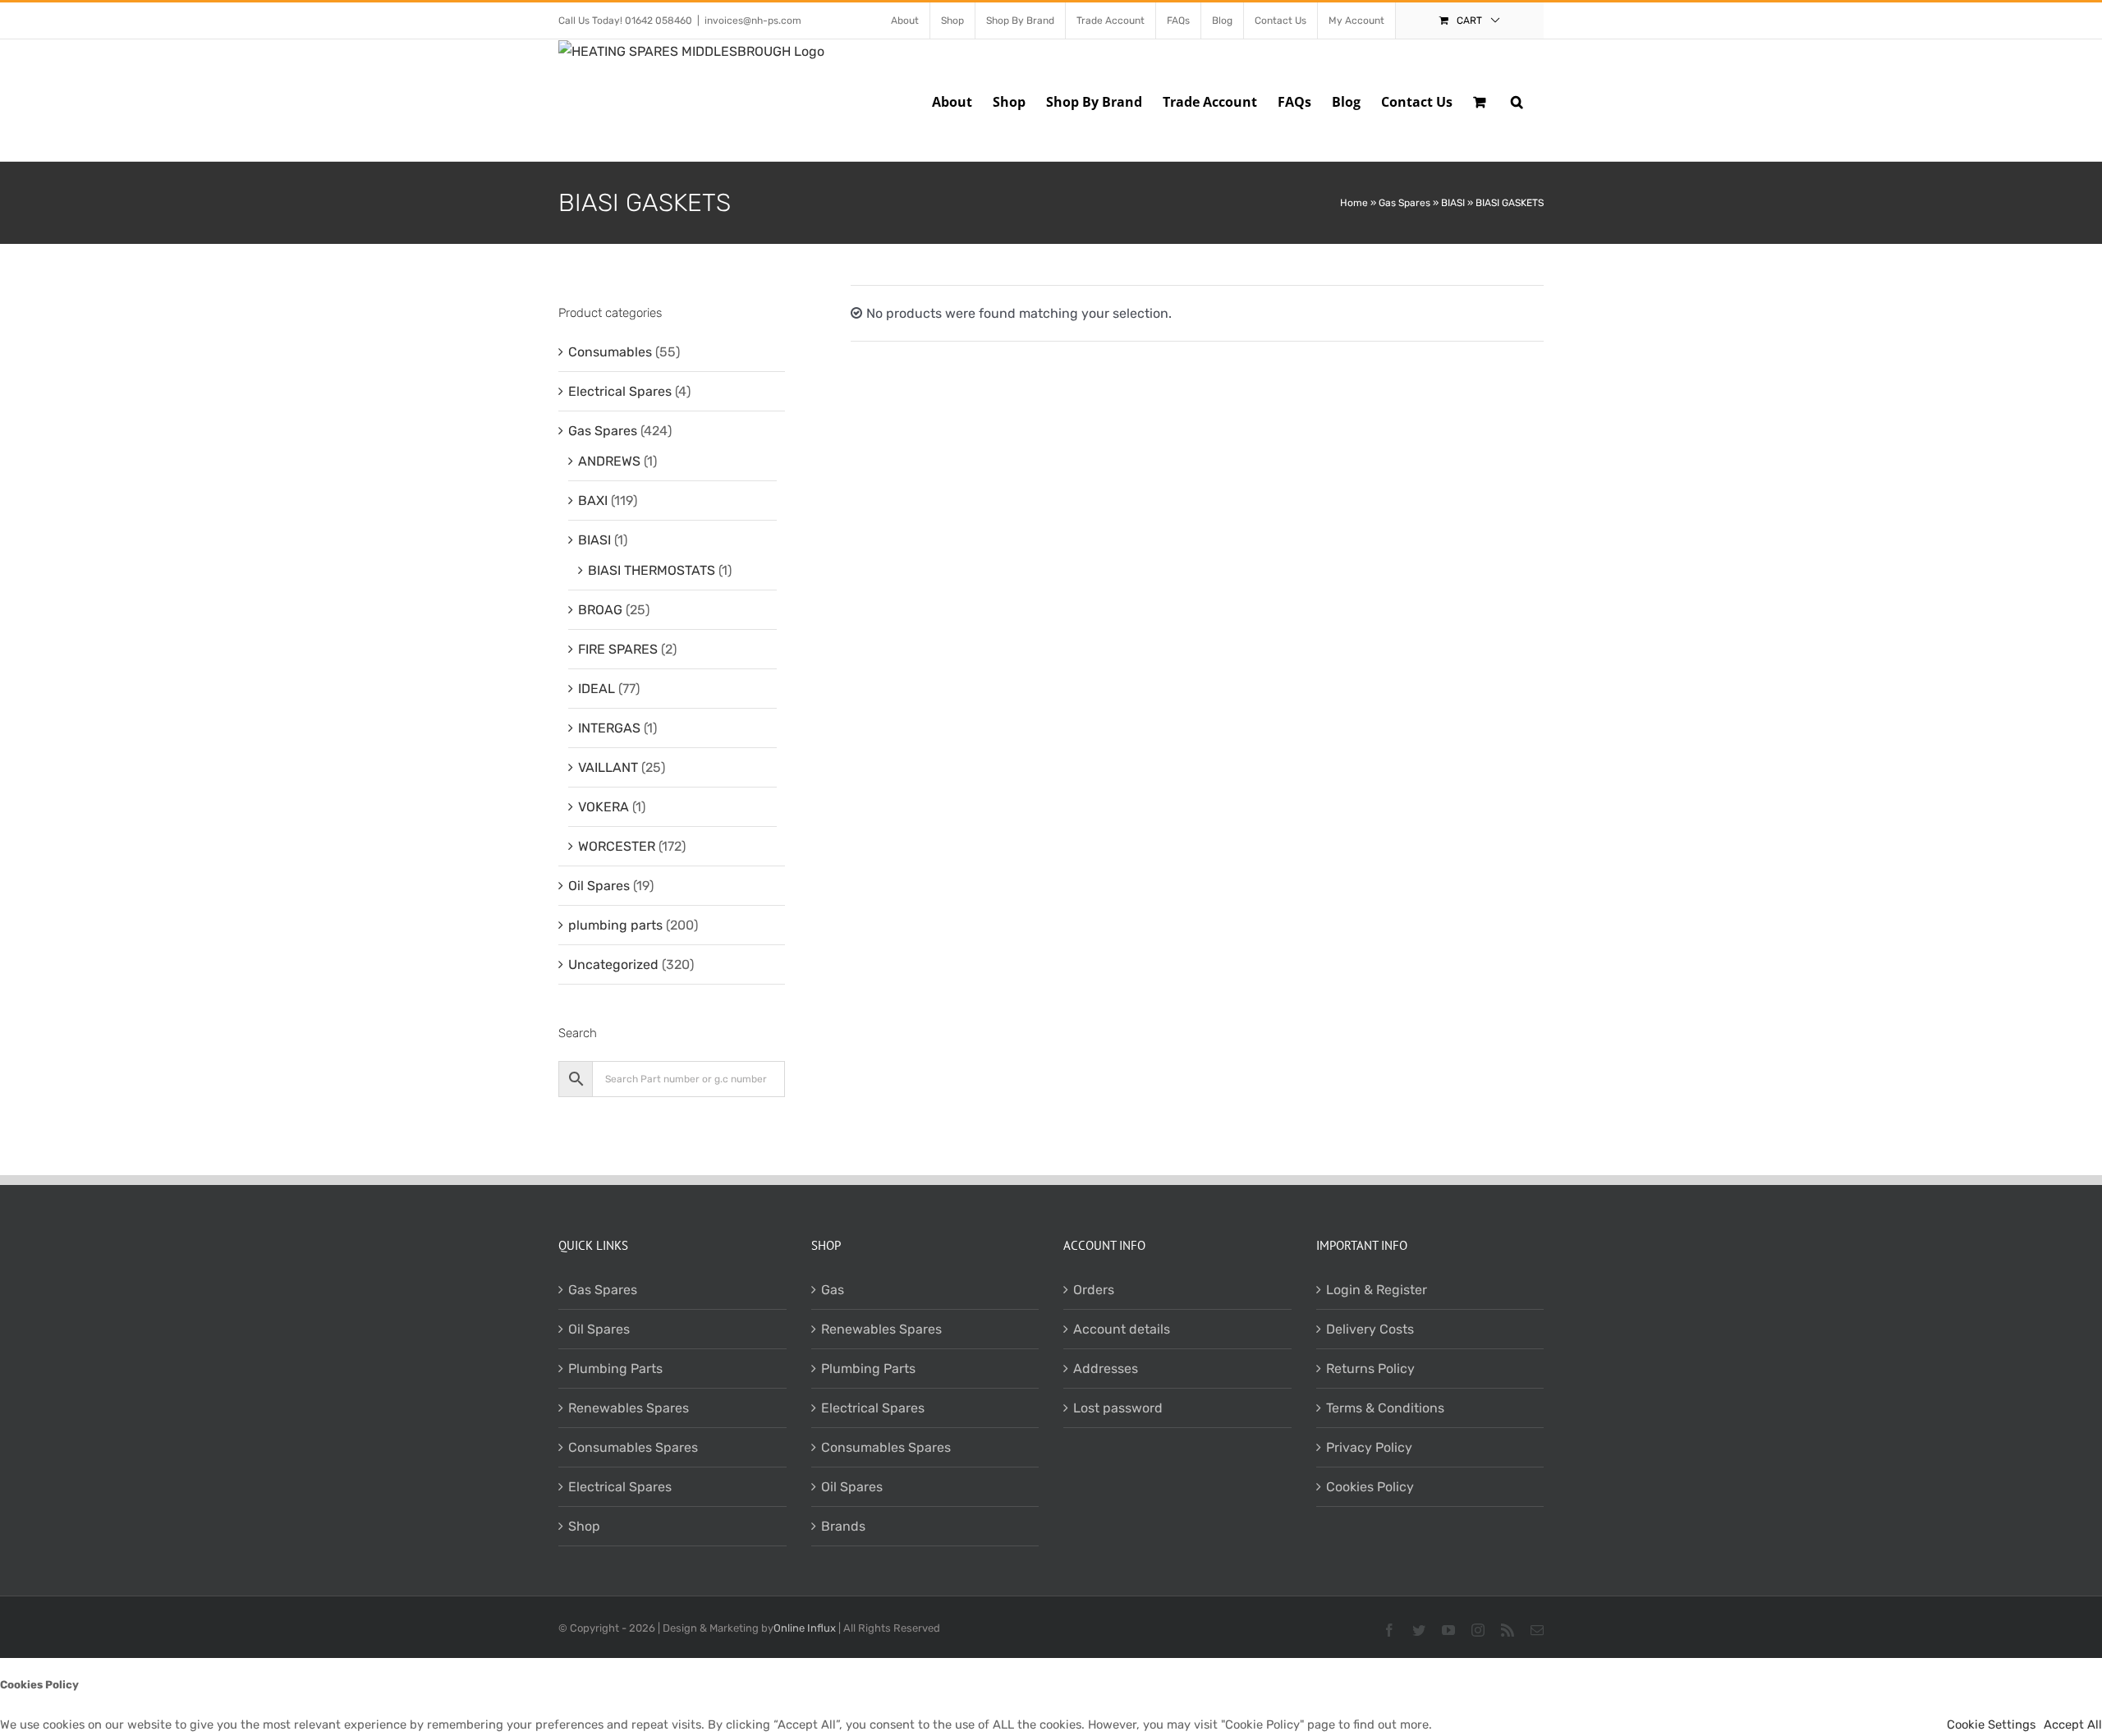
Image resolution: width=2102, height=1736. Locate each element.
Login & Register (1377, 1290)
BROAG (600, 610)
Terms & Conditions (1385, 1408)
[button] (1517, 100)
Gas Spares (1404, 203)
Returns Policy (1370, 1369)
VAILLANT (608, 767)
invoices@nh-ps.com (753, 21)
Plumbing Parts (615, 1369)
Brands (843, 1526)
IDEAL (597, 689)
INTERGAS (609, 728)
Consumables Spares (633, 1447)
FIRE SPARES (618, 649)
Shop (584, 1526)
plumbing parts (615, 925)
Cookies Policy (1370, 1487)
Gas (833, 1290)
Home (1354, 203)
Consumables (610, 352)
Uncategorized (613, 964)
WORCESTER (617, 846)
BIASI (1453, 203)
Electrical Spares (620, 391)
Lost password (1118, 1408)
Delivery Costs (1370, 1329)
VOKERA (604, 807)
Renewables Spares (629, 1408)
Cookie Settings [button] (1991, 1725)
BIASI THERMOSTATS (652, 570)
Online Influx (805, 1628)
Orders (1094, 1290)
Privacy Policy (1369, 1447)
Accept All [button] (2073, 1725)
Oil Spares (599, 886)
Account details (1122, 1329)
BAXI (593, 501)
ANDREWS (609, 461)
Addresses (1106, 1369)
